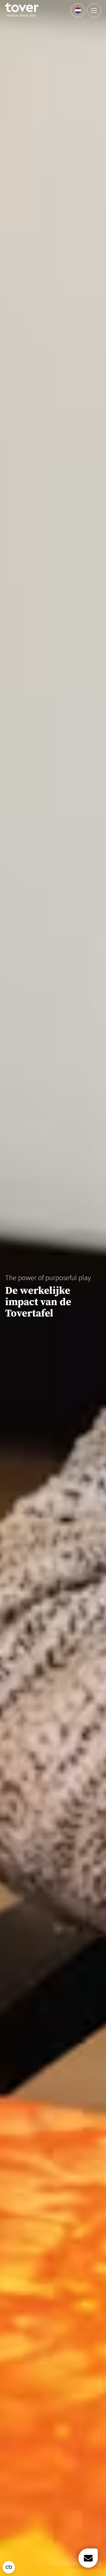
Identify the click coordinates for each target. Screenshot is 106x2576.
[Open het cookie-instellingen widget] (9, 2567)
